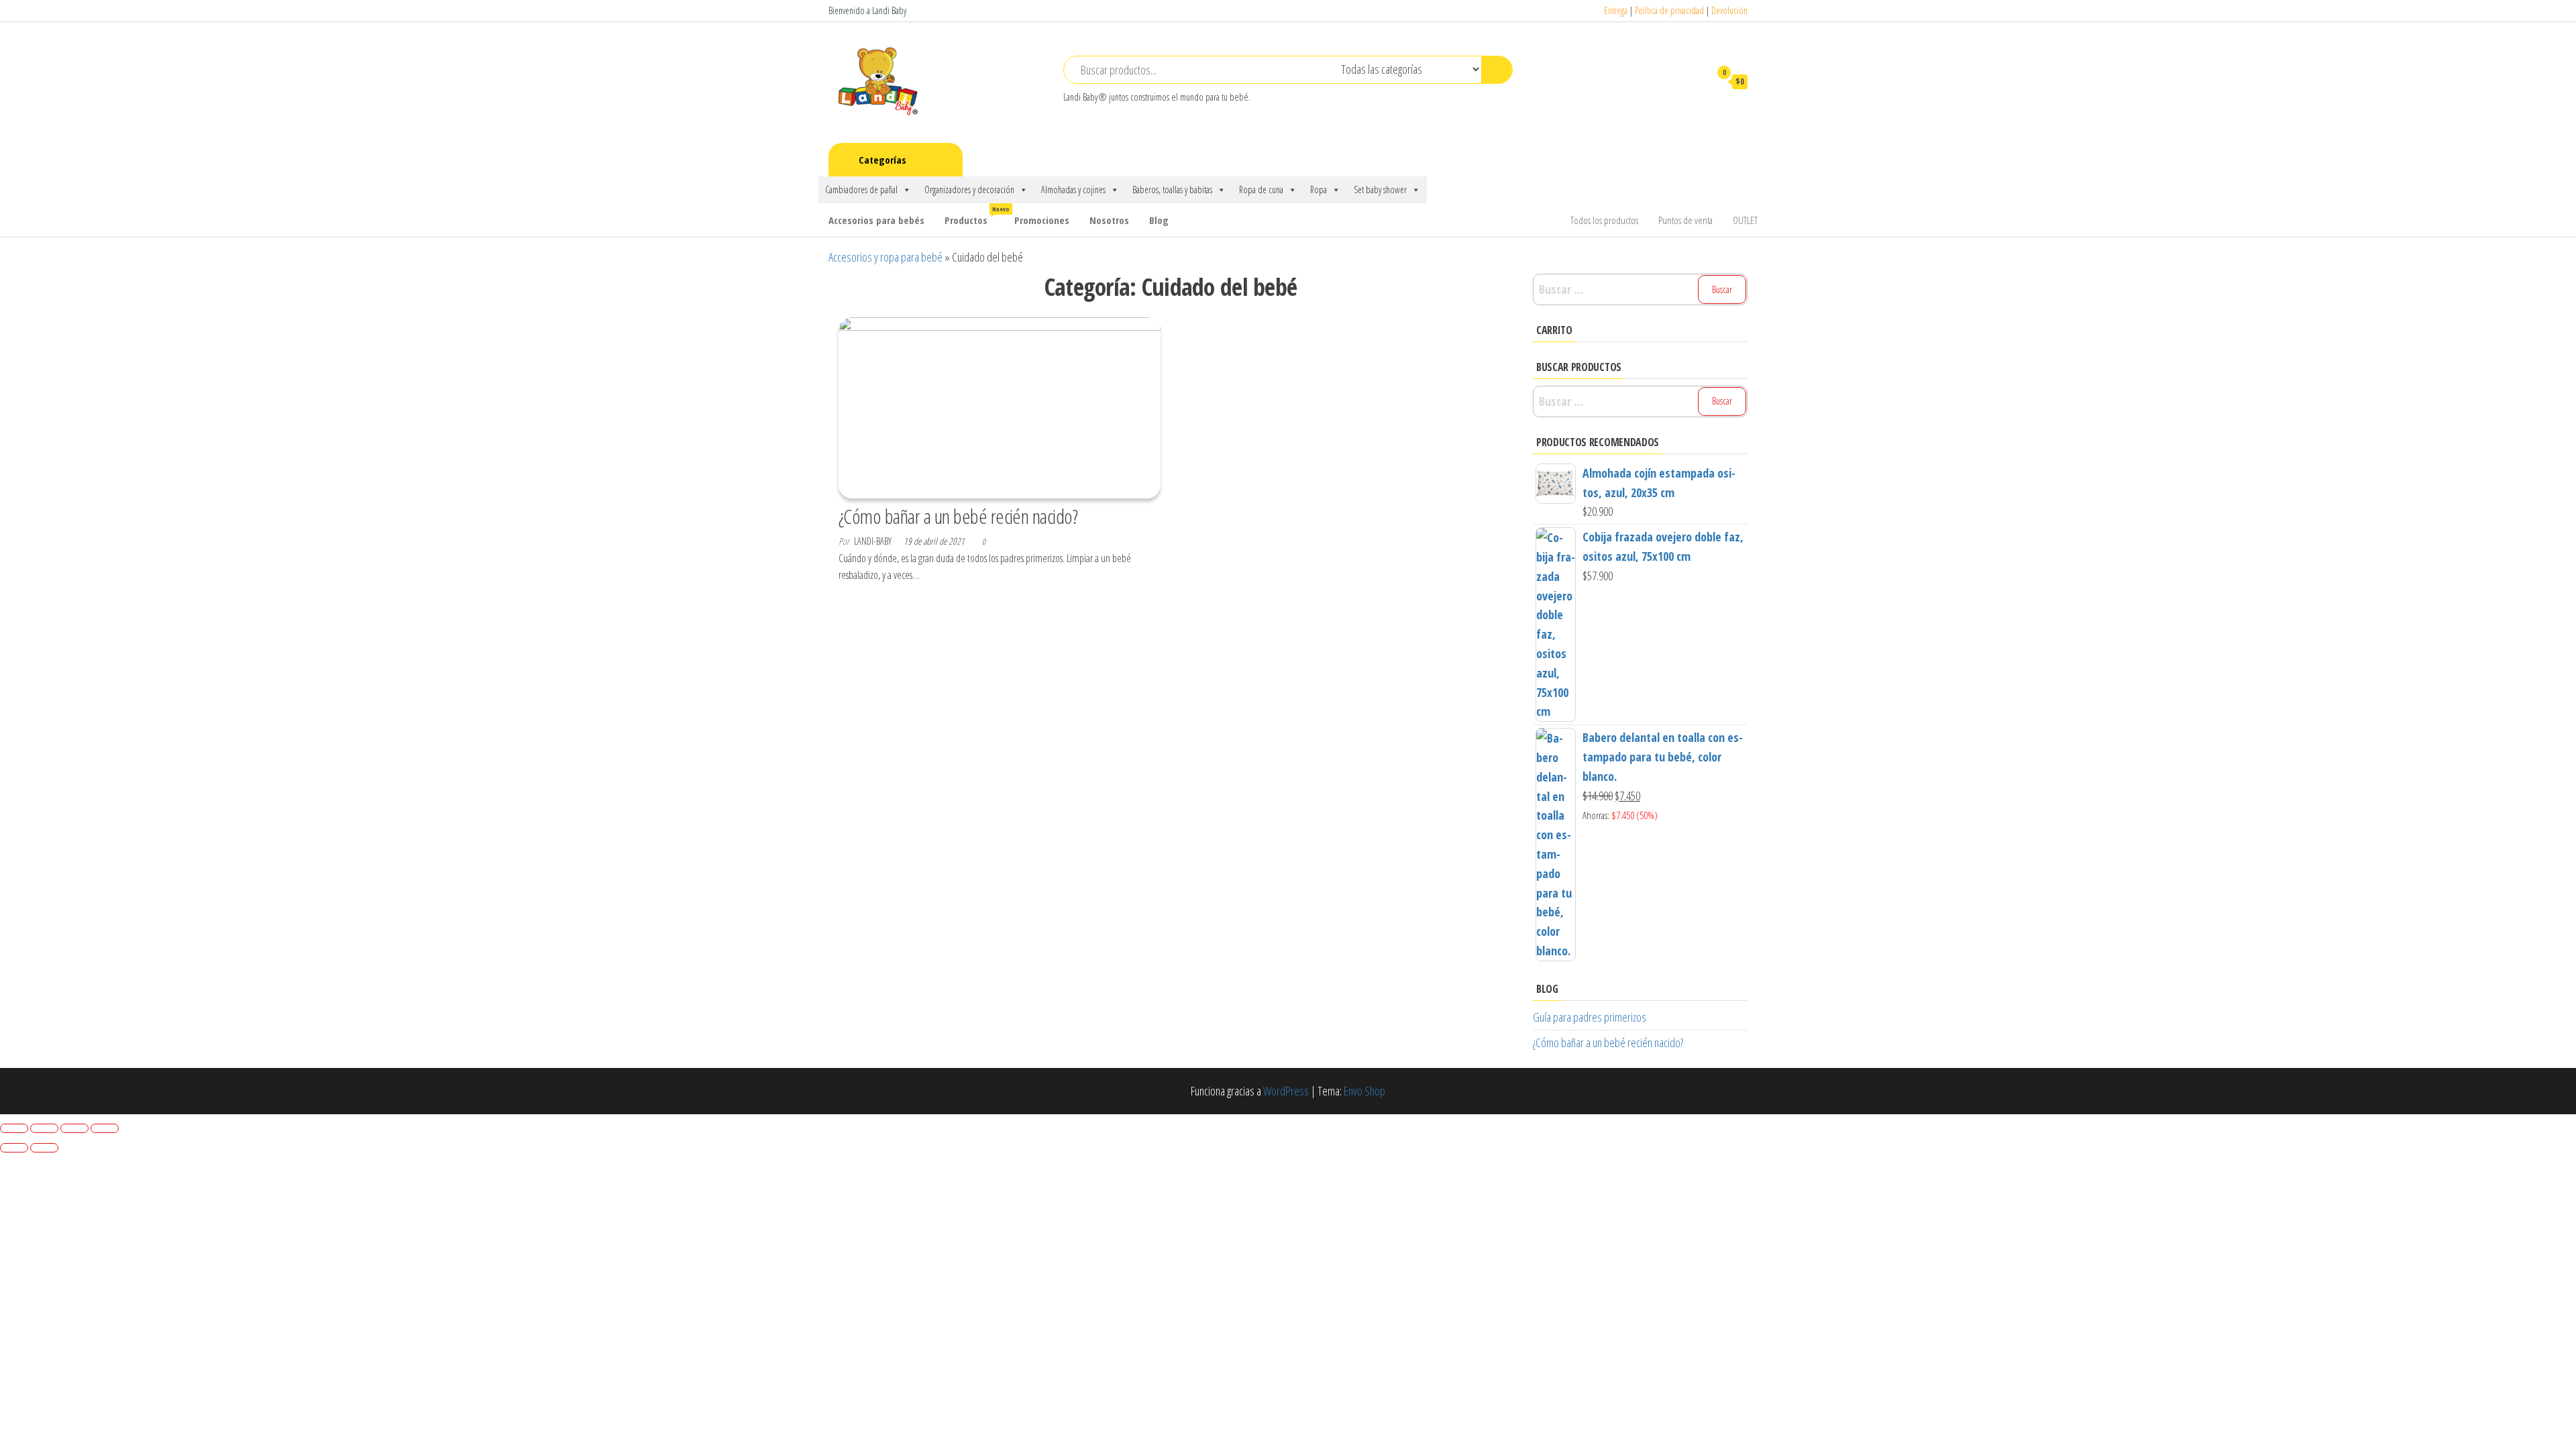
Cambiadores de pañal (861, 190)
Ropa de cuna (1261, 190)
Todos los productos (1604, 220)
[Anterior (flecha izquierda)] (14, 1148)
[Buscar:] (1640, 289)
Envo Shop (1364, 1091)
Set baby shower (1380, 190)
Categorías (882, 160)
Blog (1159, 220)
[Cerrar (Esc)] (105, 1128)
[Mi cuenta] (1693, 81)
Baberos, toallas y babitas (1172, 190)
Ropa (1319, 190)
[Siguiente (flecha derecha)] (44, 1148)
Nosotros (1109, 220)
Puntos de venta (1685, 220)
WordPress (1286, 1091)
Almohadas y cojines (1073, 190)
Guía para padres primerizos (1590, 1017)
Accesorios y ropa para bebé (885, 257)
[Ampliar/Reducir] (14, 1128)
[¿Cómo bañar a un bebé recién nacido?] (1000, 407)
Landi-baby (874, 541)
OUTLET (1745, 220)
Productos (974, 216)
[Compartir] (74, 1128)
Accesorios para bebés (876, 220)
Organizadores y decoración (969, 190)
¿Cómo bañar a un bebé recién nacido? (958, 516)
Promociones (1042, 220)
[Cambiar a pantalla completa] (44, 1128)
